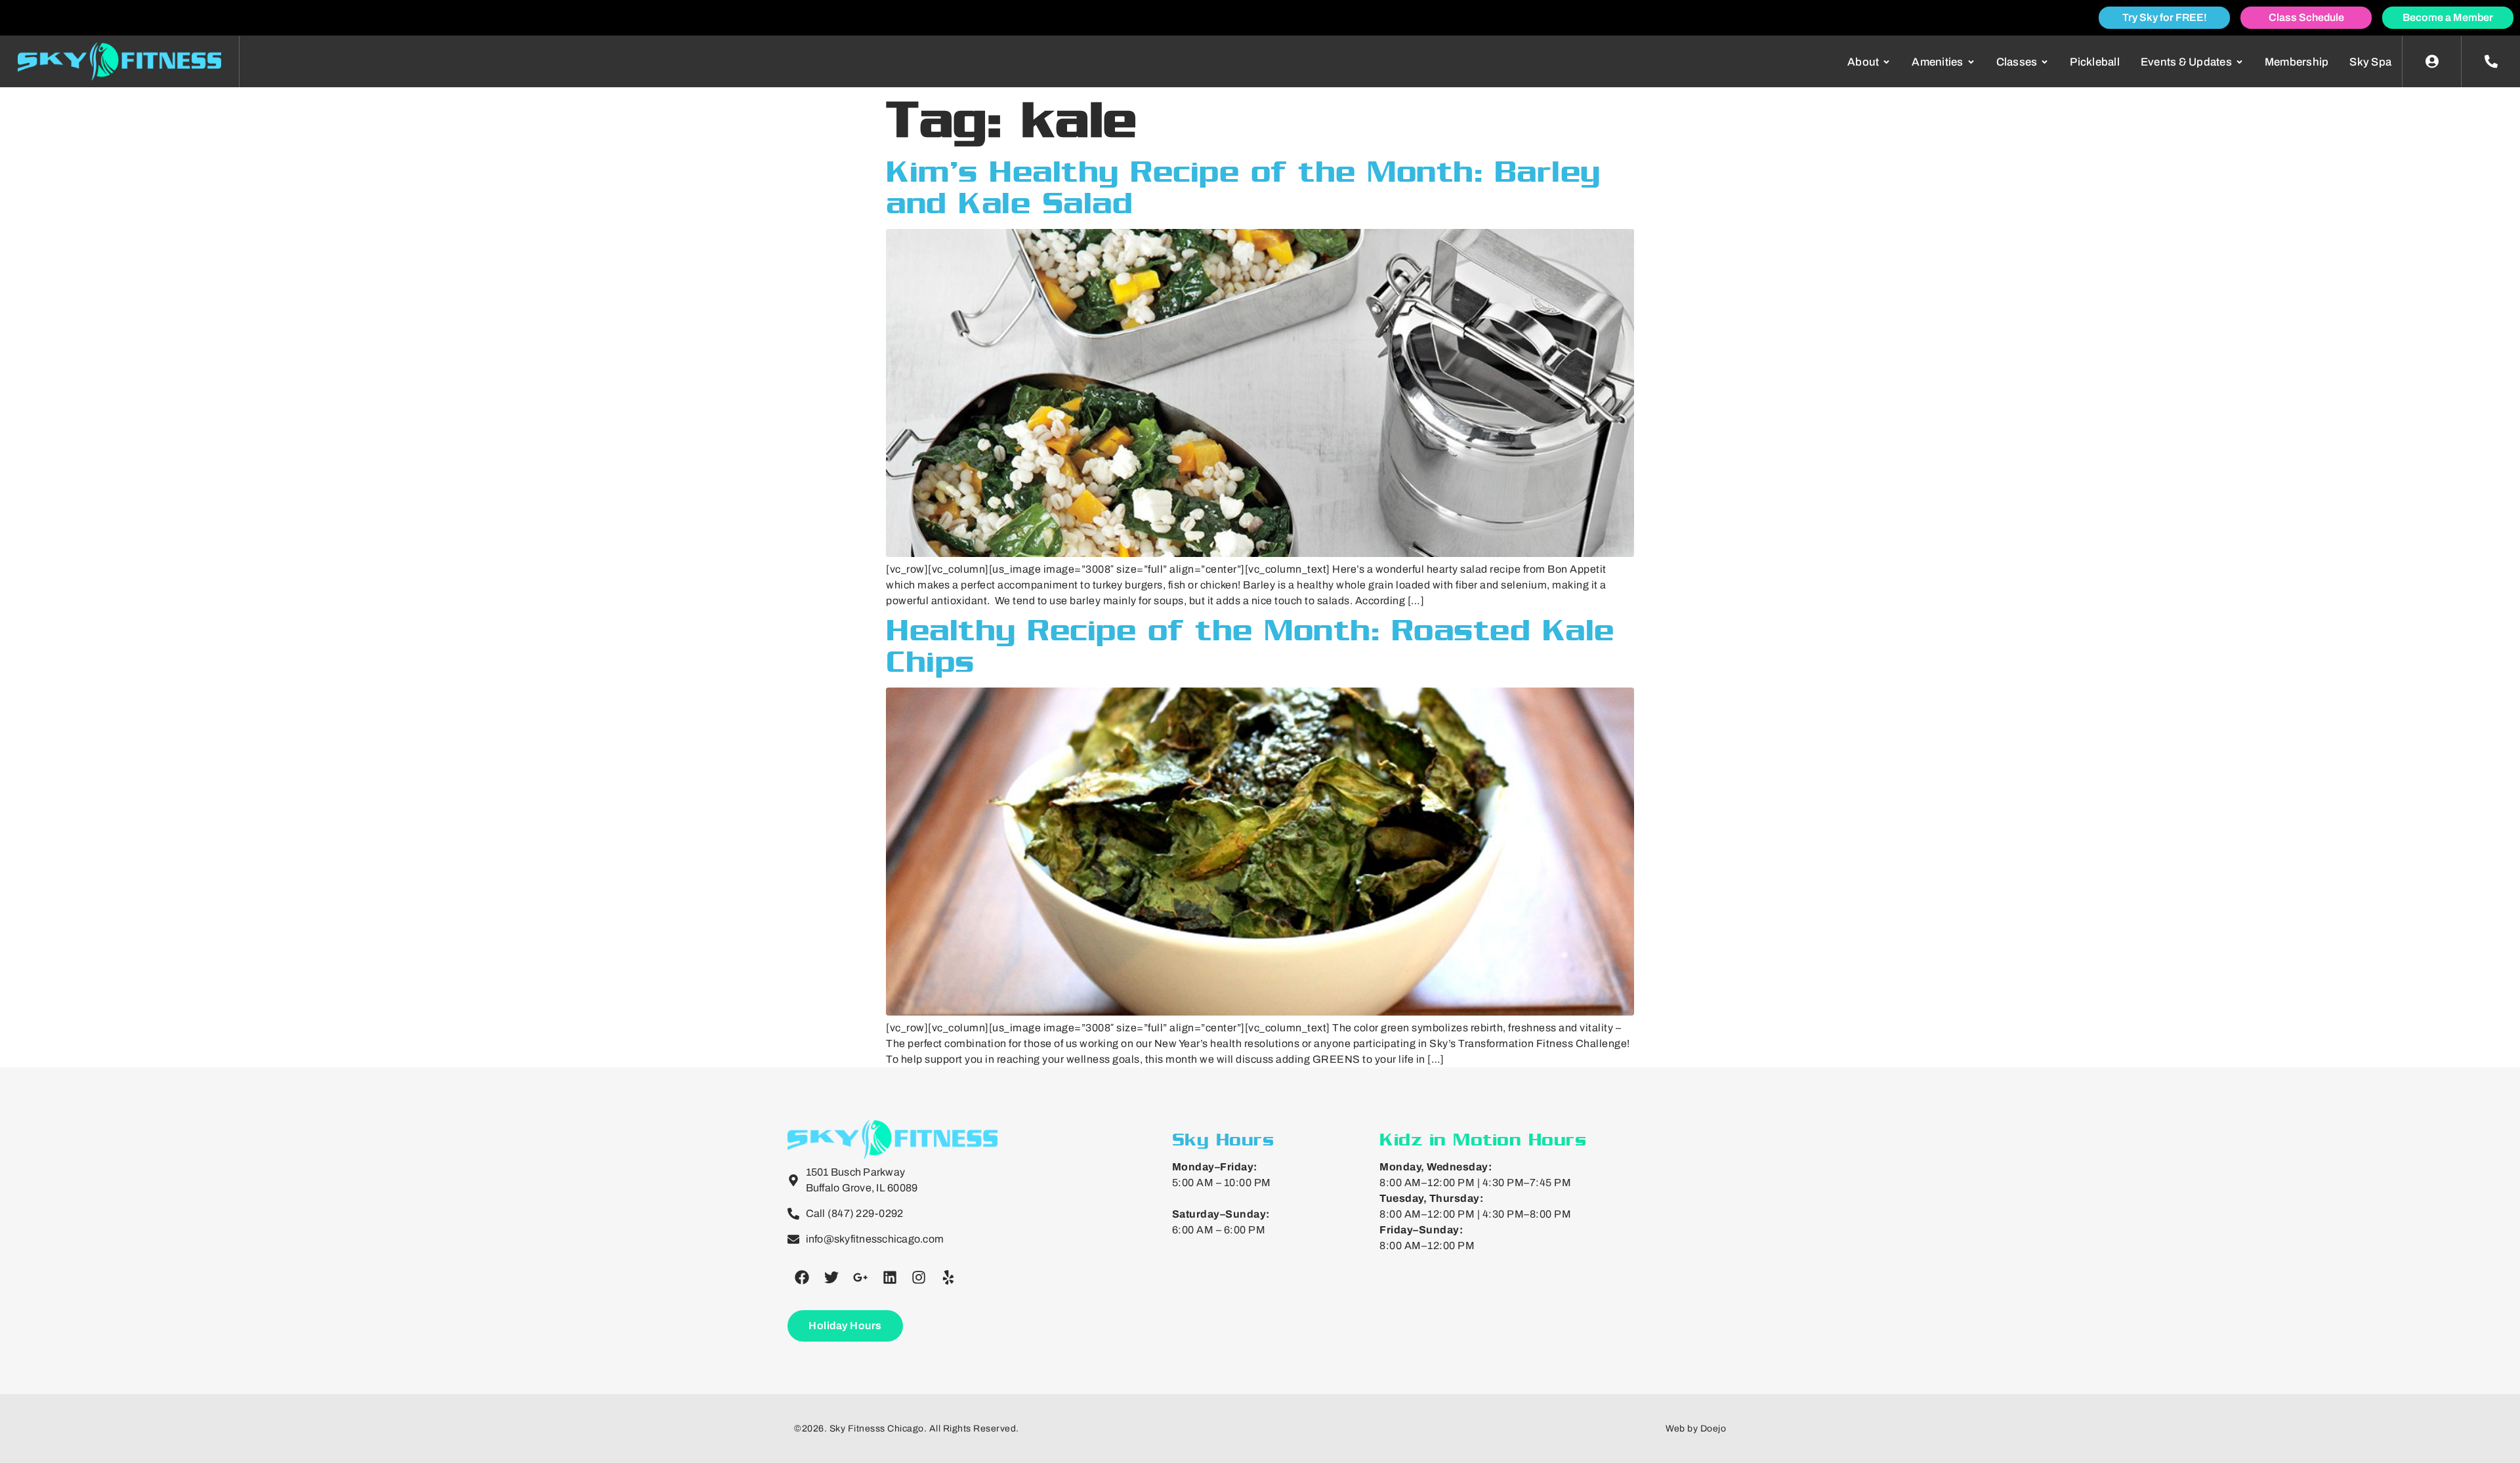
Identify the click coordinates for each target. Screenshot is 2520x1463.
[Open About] (1886, 62)
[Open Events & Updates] (2239, 62)
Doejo (1713, 1429)
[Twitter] (831, 1277)
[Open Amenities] (1971, 62)
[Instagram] (919, 1277)
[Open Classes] (2045, 62)
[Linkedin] (890, 1277)
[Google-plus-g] (860, 1277)
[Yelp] (948, 1277)
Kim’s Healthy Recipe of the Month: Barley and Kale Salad (1243, 187)
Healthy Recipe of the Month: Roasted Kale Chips (1250, 646)
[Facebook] (802, 1277)
